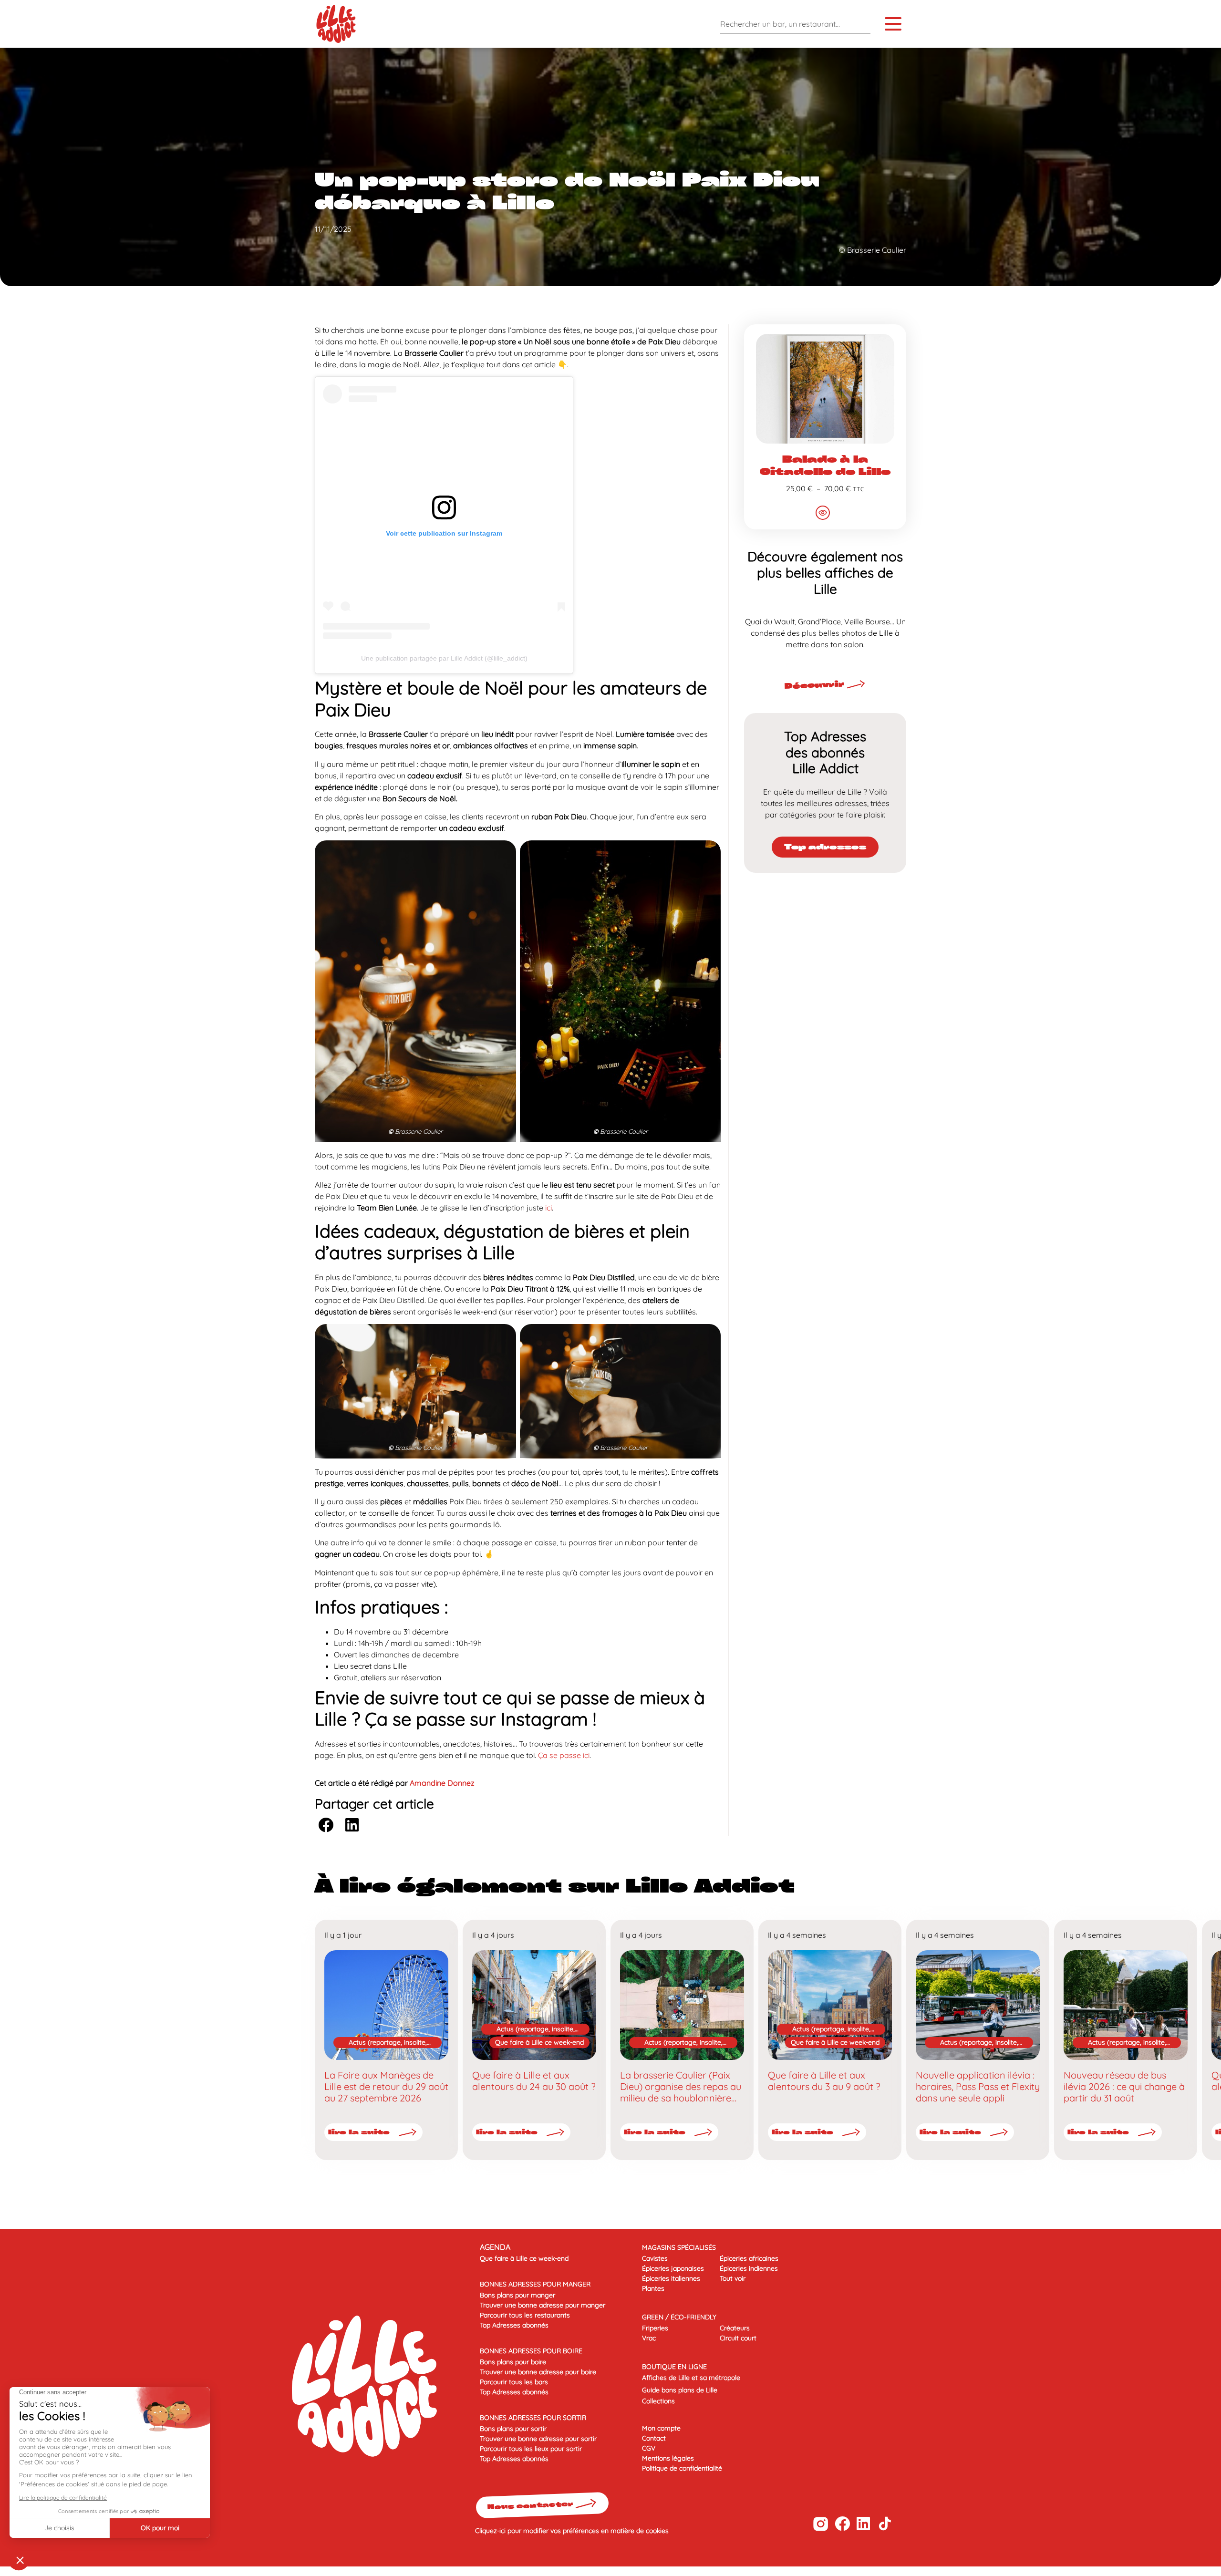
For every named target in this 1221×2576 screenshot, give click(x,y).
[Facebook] (842, 2524)
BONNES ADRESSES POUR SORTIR (533, 2418)
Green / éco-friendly (679, 2317)
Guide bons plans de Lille (680, 2390)
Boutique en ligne (674, 2367)
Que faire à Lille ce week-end (539, 2042)
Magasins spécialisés (679, 2247)
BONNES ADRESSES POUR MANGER (535, 2284)
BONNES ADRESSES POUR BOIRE (531, 2351)
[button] (326, 1825)
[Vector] (821, 2524)
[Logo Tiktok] (885, 2524)
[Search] (861, 24)
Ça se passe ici (564, 1755)
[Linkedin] (864, 2524)
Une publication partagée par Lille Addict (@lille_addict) (444, 658)
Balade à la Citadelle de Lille (825, 465)
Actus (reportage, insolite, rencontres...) (388, 2043)
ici (548, 1208)
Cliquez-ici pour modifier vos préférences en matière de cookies (572, 2531)
